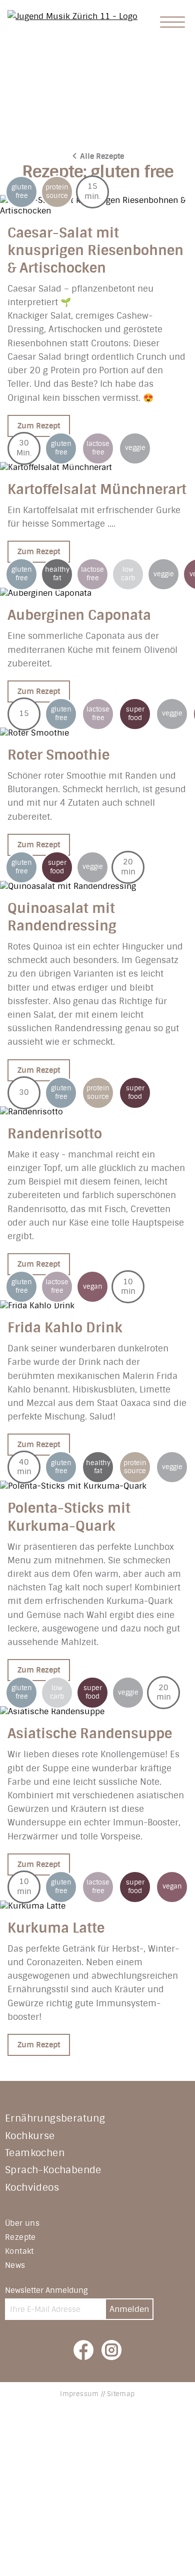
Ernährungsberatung (55, 2118)
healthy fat (57, 574)
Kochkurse (30, 2136)
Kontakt (19, 2251)
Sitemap (121, 2394)
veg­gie (135, 448)
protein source (57, 192)
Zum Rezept (39, 426)
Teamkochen (35, 2153)
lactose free (98, 448)
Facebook (83, 2350)
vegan (93, 1287)
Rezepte (20, 2237)
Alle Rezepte (102, 156)
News (15, 2265)
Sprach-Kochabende (53, 2170)
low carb (128, 574)
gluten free (22, 192)
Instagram (111, 2350)
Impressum (79, 2394)
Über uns (22, 2223)
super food (135, 714)
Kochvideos (32, 2187)
